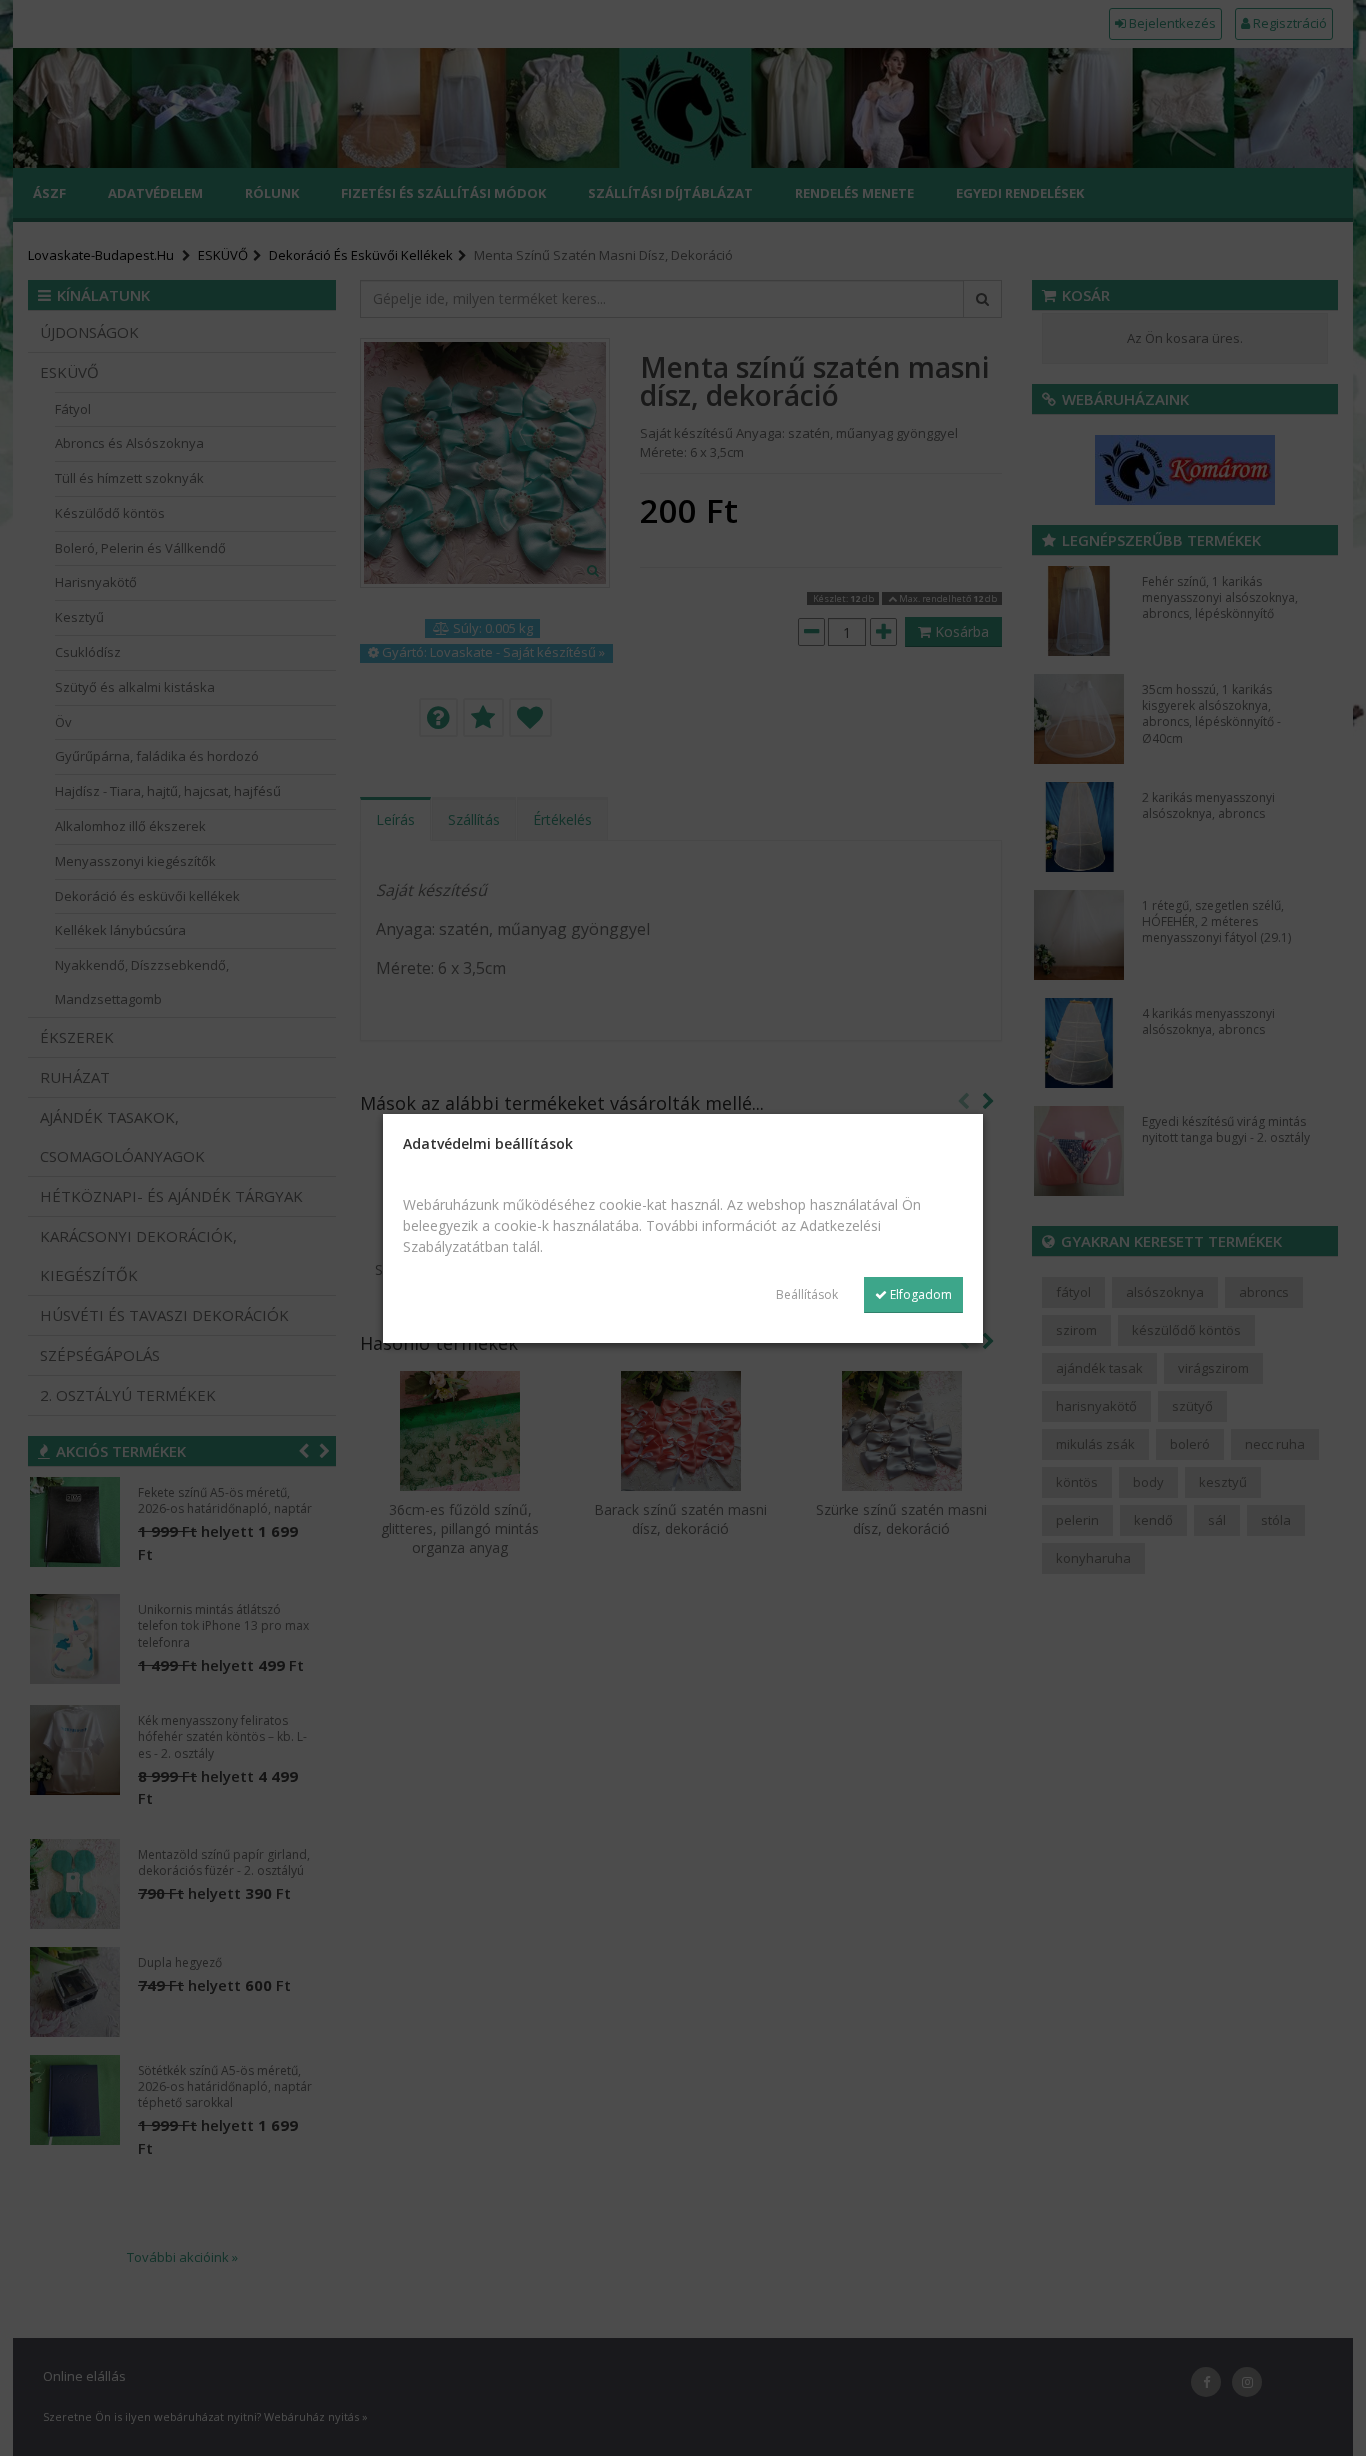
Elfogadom (919, 1294)
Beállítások (807, 1294)
